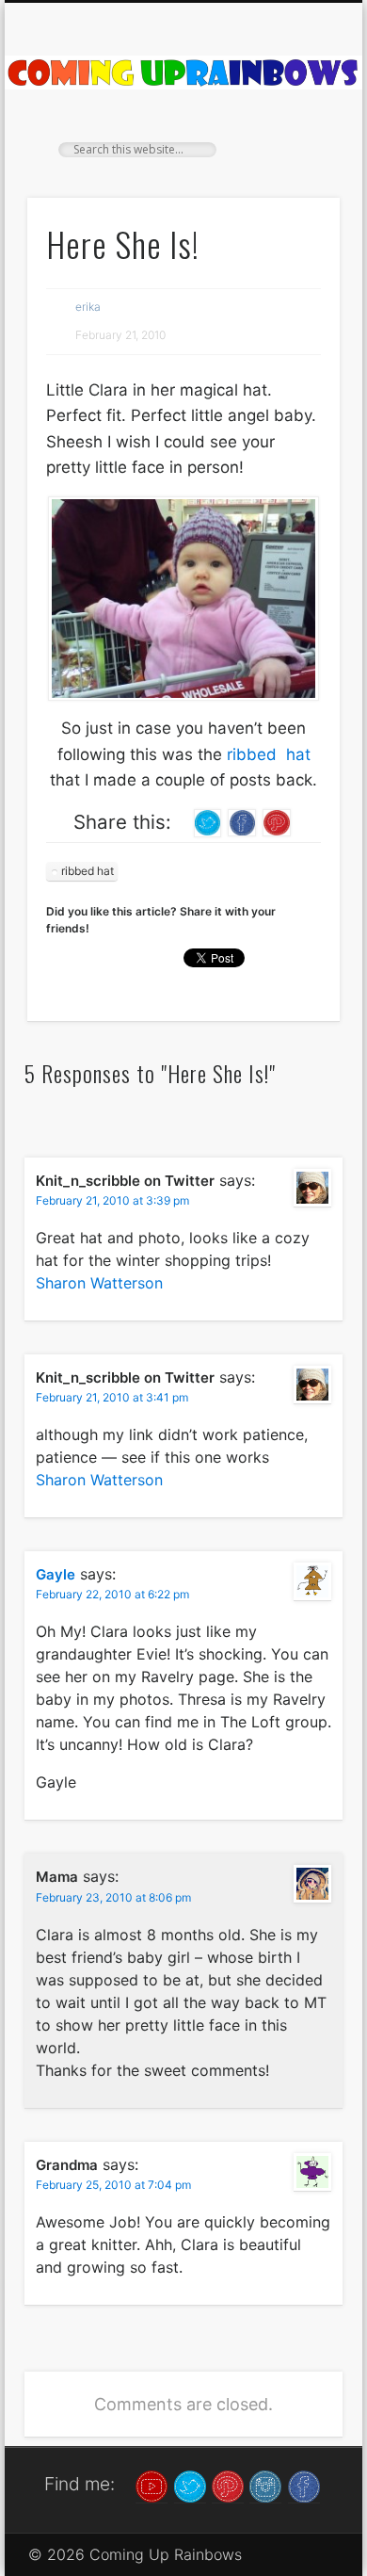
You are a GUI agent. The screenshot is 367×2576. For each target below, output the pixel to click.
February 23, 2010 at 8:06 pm (113, 1897)
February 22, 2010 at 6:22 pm (112, 1594)
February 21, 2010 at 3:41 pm (112, 1397)
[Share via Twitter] (208, 821)
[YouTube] (152, 2486)
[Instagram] (265, 2486)
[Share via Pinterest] (277, 821)
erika (88, 307)
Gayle (56, 1574)
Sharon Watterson (99, 1283)
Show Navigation (294, 169)
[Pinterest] (228, 2486)
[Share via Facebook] (242, 821)
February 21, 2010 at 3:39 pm (112, 1200)
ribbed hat (269, 754)
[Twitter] (190, 2486)
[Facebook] (304, 2486)
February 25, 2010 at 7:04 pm (113, 2185)
